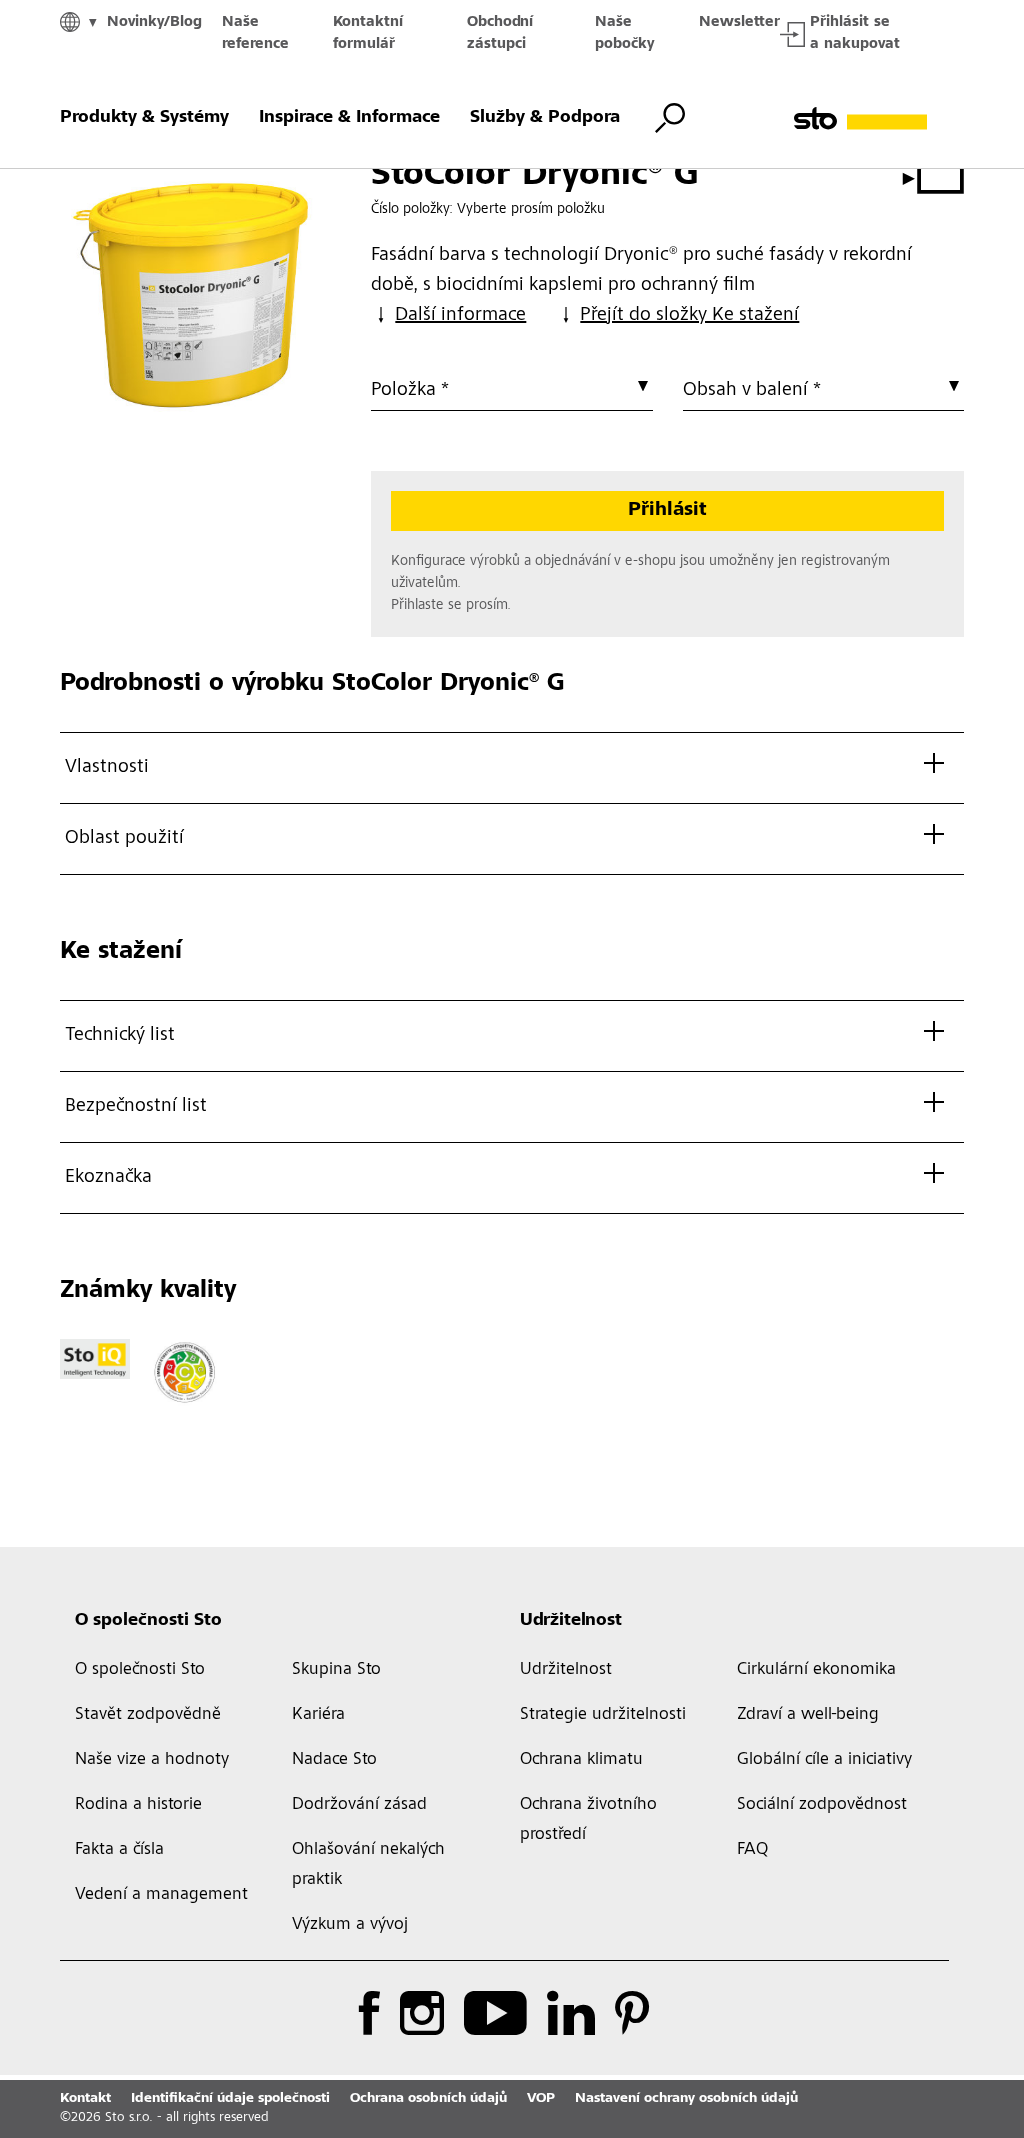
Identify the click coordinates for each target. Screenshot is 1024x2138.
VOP (541, 2099)
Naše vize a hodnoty (152, 1760)
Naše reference (255, 33)
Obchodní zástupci (500, 33)
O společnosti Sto (148, 1621)
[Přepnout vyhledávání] (670, 118)
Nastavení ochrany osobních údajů (686, 2099)
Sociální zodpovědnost (822, 1805)
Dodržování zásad (359, 1805)
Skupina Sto (336, 1670)
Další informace (460, 316)
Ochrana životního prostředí (588, 1820)
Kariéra (318, 1715)
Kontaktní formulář (368, 33)
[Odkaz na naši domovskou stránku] (879, 118)
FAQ (752, 1850)
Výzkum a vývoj (350, 1925)
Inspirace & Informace (349, 118)
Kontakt (85, 2099)
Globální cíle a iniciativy (824, 1760)
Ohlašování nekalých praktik (368, 1865)
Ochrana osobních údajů (428, 2099)
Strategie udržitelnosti (603, 1715)
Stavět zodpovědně (148, 1715)
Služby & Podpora (545, 118)
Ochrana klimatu (581, 1760)
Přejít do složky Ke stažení (689, 316)
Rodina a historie (138, 1805)
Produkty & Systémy (144, 118)
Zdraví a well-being (808, 1715)
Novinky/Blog (154, 22)
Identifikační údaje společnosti (230, 2099)
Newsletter (739, 22)
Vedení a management (161, 1895)
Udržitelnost (571, 1621)
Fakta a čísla (119, 1850)
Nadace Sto (334, 1760)
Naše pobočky (624, 33)
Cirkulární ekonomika (816, 1670)
